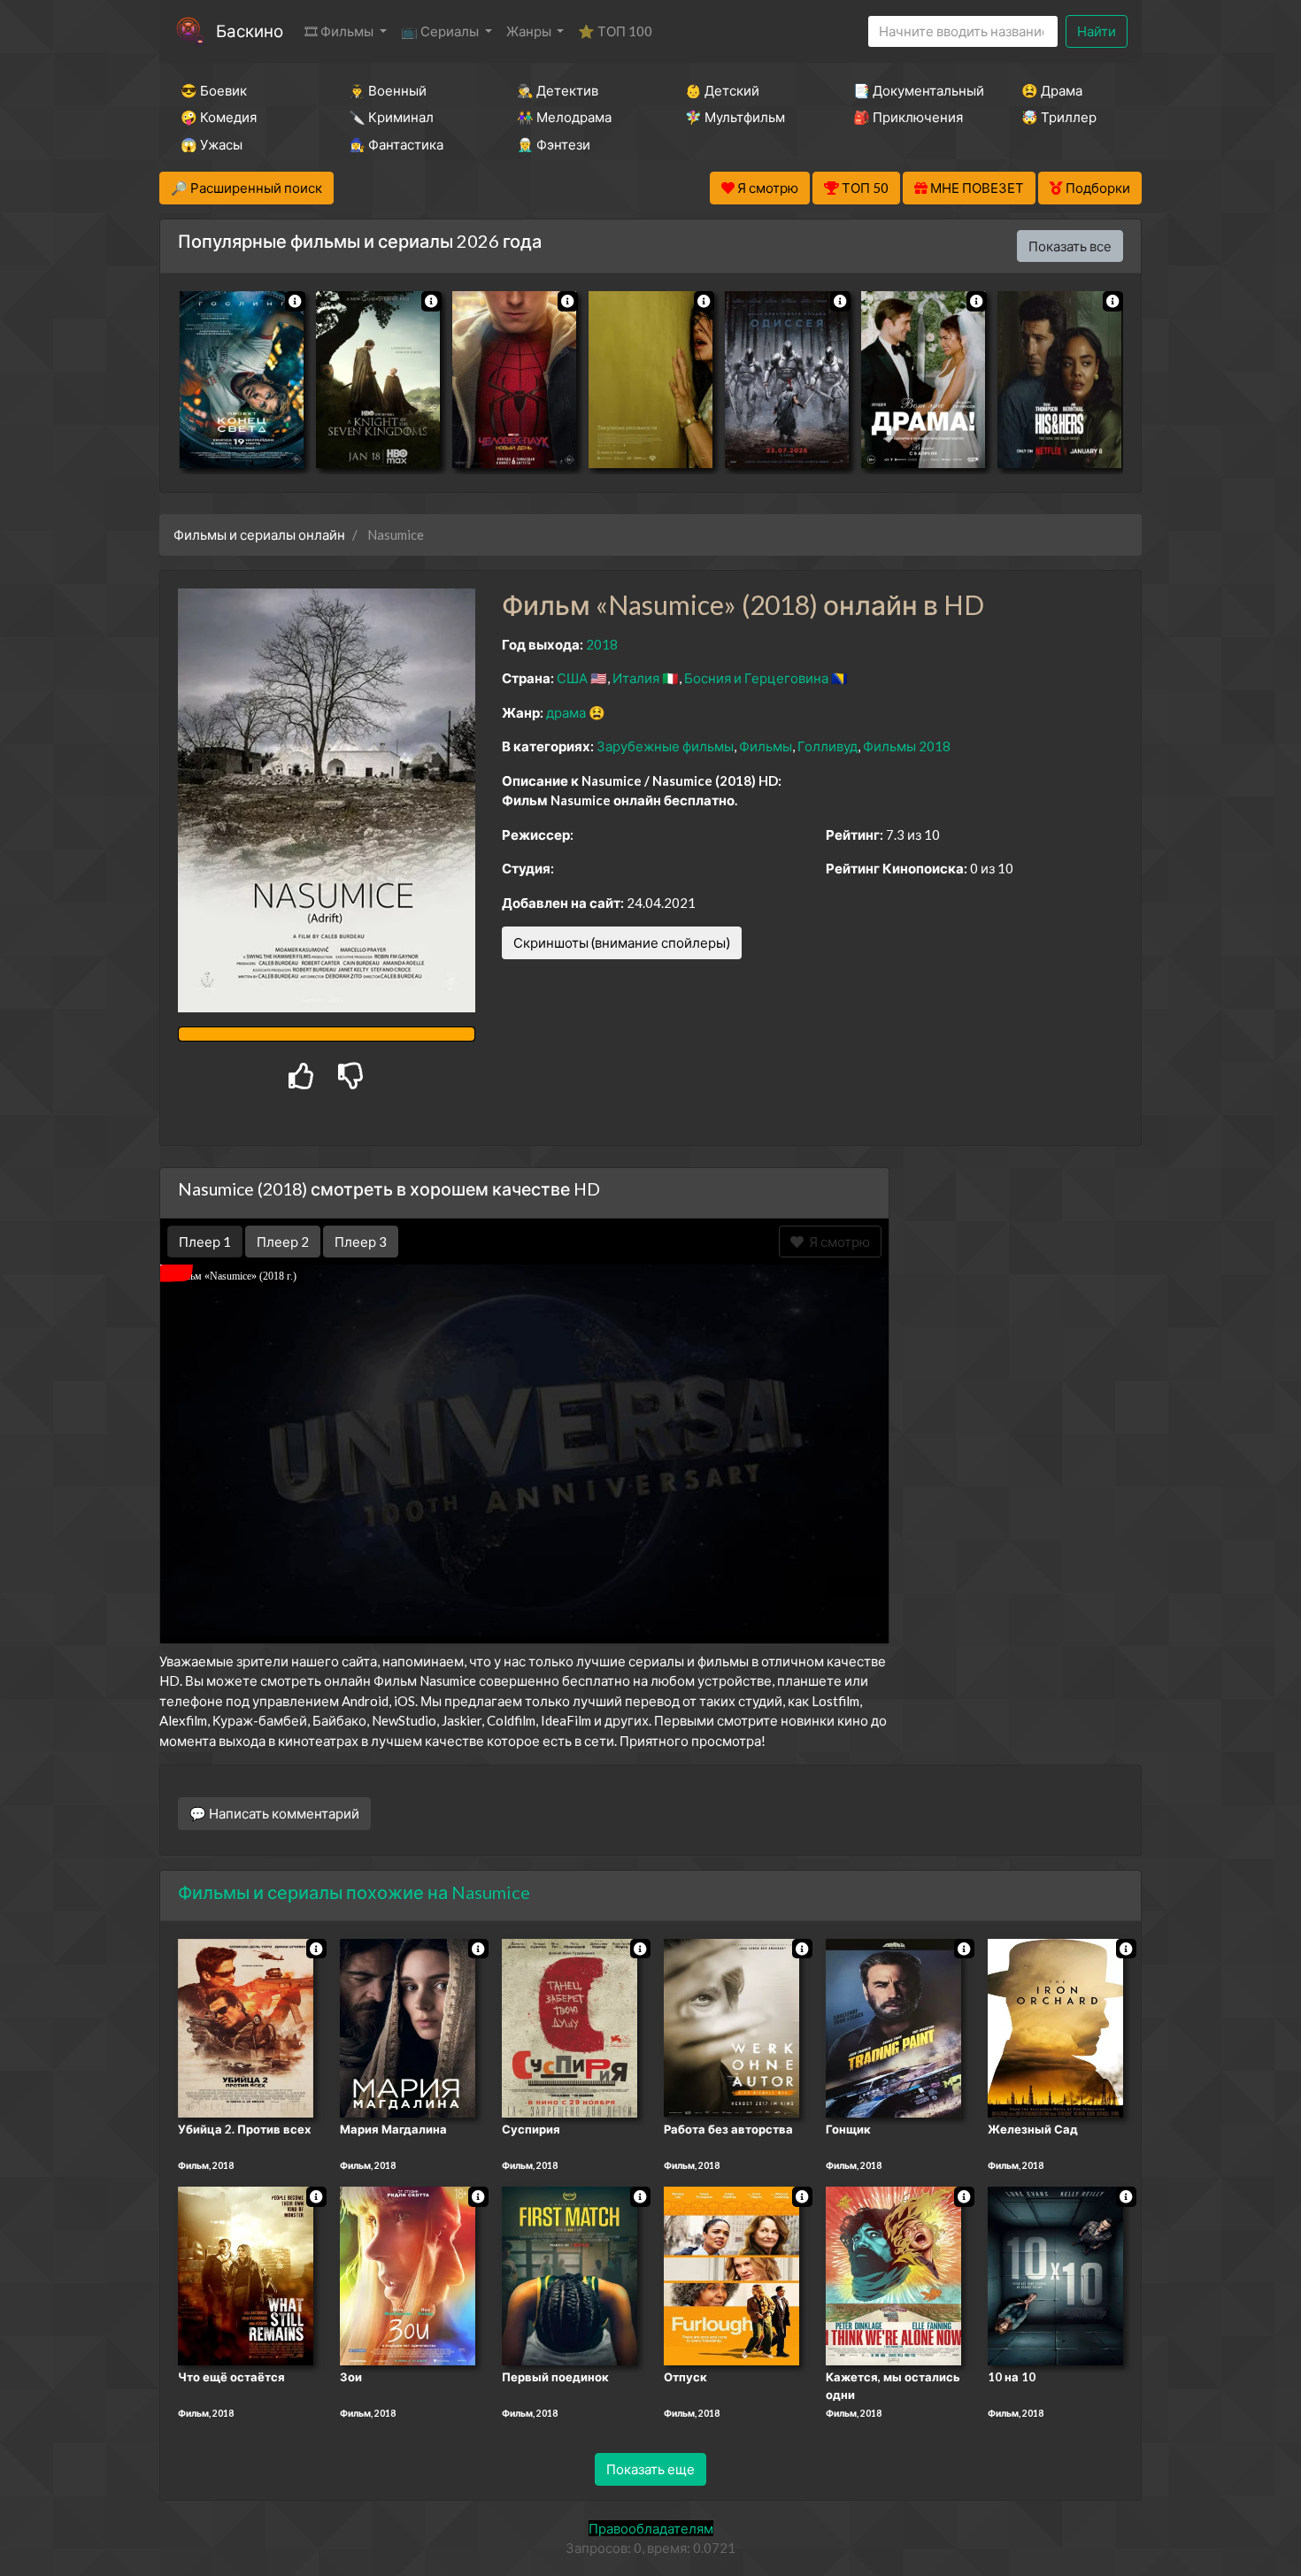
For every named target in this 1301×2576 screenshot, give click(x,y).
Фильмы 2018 (907, 746)
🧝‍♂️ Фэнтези (554, 144)
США (572, 678)
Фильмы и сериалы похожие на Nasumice (354, 1892)
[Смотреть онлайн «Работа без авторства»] (731, 2026)
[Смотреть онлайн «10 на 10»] (1055, 2275)
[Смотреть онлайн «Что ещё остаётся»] (246, 2275)
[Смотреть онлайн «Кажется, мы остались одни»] (893, 2275)
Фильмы (766, 746)
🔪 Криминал (391, 117)
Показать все (1070, 246)
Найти (1097, 31)
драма (566, 712)
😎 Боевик (214, 90)
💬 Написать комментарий (274, 1813)
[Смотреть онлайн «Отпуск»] (731, 2275)
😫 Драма (1052, 90)
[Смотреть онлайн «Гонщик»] (893, 2026)
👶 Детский (722, 90)
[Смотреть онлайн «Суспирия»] (570, 2026)
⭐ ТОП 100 (615, 31)
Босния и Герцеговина (756, 678)
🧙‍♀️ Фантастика (396, 144)
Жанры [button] (530, 31)
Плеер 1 (205, 1242)
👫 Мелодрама (564, 117)
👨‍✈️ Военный (388, 90)
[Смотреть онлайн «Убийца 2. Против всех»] (246, 2026)
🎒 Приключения (908, 117)
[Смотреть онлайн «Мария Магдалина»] (408, 2026)
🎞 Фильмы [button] (340, 31)
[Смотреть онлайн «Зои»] (408, 2275)
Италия (636, 678)
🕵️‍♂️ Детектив (558, 90)
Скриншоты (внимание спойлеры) (622, 942)
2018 (602, 644)
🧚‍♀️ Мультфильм (735, 117)
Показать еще (650, 2469)
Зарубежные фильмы (665, 746)
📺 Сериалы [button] (441, 31)
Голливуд (828, 746)
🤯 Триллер (1059, 117)
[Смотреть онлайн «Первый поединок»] (570, 2275)
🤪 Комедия (219, 117)
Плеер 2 (283, 1242)
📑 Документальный (913, 90)
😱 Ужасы (212, 144)
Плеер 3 (361, 1242)
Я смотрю (837, 1242)
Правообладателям (651, 2528)
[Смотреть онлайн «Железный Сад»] (1055, 2026)
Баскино (250, 31)
